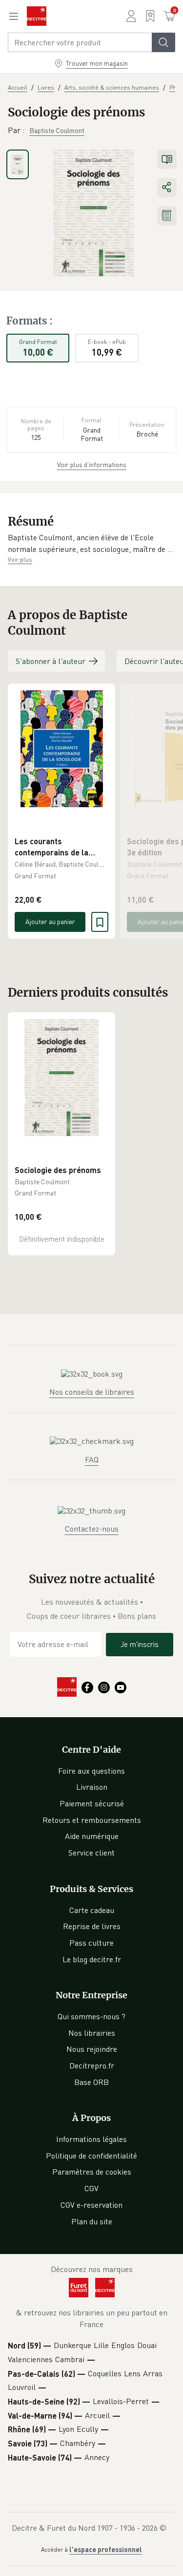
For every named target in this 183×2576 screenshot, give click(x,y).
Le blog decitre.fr (92, 1959)
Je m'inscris (140, 1644)
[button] (91, 543)
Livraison (92, 1787)
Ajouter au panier (50, 921)
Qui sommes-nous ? (91, 2016)
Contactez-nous (92, 1529)
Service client (91, 1853)
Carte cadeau (92, 1910)
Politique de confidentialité (91, 2156)
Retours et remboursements (92, 1820)
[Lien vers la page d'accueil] (37, 16)
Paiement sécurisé (92, 1803)
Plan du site (92, 2221)
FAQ (92, 1459)
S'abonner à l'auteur (51, 661)
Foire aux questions (91, 1771)
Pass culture (91, 1943)
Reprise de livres (92, 1926)
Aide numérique (92, 1836)
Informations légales (91, 2139)
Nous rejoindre (92, 2049)
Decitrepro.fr (92, 2065)
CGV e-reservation (91, 2205)
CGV (91, 2188)
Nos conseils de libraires (92, 1392)
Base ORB (91, 2082)
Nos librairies (92, 2033)
